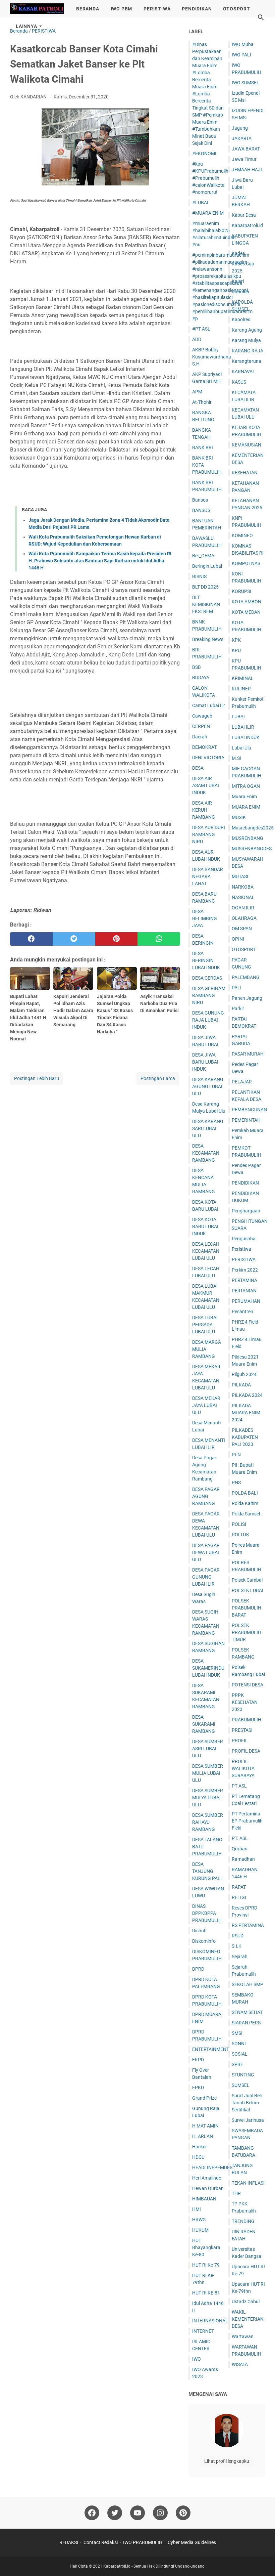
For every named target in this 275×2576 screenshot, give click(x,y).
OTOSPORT (236, 9)
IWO (197, 2359)
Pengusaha (244, 1239)
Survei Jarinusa (248, 2120)
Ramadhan (243, 1859)
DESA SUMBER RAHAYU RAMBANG (208, 1822)
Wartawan (243, 2336)
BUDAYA (201, 678)
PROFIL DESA (246, 1751)
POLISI (239, 1524)
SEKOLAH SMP (248, 1984)
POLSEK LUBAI (248, 1590)
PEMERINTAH (246, 1120)
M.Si (236, 758)
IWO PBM (122, 9)
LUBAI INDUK (246, 737)
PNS (236, 1483)
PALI (237, 988)
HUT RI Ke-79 (206, 2265)
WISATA (240, 2364)
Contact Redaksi (101, 2542)
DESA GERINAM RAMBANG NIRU (209, 995)
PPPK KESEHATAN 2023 (245, 1702)
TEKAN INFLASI (248, 2183)
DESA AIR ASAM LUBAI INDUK (206, 785)
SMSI (237, 2033)
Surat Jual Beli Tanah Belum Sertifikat (247, 2103)
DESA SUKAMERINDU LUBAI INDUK (208, 1668)
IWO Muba (243, 44)
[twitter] (74, 939)
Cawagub (202, 716)
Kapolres (241, 319)
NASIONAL (243, 897)
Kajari (238, 281)
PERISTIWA (157, 9)
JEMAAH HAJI (247, 170)
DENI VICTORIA (208, 758)
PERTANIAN (244, 1291)
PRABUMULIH (246, 1720)
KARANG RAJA (248, 351)
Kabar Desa (244, 215)
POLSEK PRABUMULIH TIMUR (246, 1632)
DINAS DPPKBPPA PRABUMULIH (207, 1913)
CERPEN (201, 726)
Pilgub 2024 (244, 1374)
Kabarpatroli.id (247, 225)
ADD (197, 339)
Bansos (200, 500)
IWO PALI (241, 55)
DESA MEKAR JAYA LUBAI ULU (206, 1405)
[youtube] (137, 2513)
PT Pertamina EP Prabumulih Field (247, 1821)
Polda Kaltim (245, 1503)
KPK (236, 640)
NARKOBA (243, 887)
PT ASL (239, 1786)
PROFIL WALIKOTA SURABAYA (243, 1768)
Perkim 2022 (245, 1270)
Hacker (200, 2147)
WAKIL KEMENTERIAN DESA (248, 2319)
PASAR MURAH (248, 1054)
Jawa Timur (244, 159)
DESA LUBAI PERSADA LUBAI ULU (205, 1325)
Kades (238, 253)
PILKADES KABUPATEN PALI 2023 (245, 1437)
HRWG (199, 2220)
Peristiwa (241, 1249)
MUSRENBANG (248, 838)
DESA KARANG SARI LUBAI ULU (208, 1128)
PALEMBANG (246, 977)
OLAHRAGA (244, 918)
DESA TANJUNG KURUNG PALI (207, 1871)
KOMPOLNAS (246, 563)
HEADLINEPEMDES (212, 2167)
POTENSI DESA (248, 1685)
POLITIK (240, 1535)
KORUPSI (241, 591)
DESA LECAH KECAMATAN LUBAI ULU (206, 1251)
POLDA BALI (245, 1493)
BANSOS (201, 510)
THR (236, 2193)
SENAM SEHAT (247, 2012)
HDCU (198, 2157)
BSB (197, 667)
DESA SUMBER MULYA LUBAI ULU (208, 1798)
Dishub (199, 1931)
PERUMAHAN (246, 1301)
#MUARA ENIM (208, 213)
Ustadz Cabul (246, 2302)
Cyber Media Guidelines (192, 2542)
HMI (197, 2209)
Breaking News (208, 639)
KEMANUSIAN (246, 445)
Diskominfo (204, 1941)
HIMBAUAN (204, 2199)
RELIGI (239, 1897)
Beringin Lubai (207, 566)
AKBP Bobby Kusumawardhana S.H (212, 357)
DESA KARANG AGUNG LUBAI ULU (208, 1086)
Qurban (240, 1849)
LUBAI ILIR (243, 727)
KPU (236, 650)
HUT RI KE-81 (206, 2293)
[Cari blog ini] (261, 17)
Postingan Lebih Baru (37, 1078)
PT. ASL (240, 1838)
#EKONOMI (204, 154)
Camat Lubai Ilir (209, 705)
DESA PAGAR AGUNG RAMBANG (206, 1496)
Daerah (200, 737)
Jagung (240, 128)
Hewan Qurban (208, 2188)
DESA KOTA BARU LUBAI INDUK (205, 1227)
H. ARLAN (203, 2136)
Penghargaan (246, 1211)
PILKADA (241, 1385)
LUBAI (238, 717)
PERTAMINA (244, 1280)
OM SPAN (242, 929)
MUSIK (239, 817)
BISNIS (199, 576)
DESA (198, 768)
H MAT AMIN (205, 2126)
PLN (236, 1455)
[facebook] (31, 939)
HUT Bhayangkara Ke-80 (206, 2247)
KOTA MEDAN (246, 612)
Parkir (238, 1008)
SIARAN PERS (246, 2023)
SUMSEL (241, 2085)
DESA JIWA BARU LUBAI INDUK (205, 1062)
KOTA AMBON (246, 602)
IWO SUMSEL (245, 83)
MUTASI (240, 876)
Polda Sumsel (246, 1514)
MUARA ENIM (246, 807)
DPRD (198, 1969)
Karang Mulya (246, 340)
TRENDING (243, 2221)
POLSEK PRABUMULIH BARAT (246, 1608)
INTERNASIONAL (210, 2321)
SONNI (239, 2044)
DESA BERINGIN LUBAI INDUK (206, 960)
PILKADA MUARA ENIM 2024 (246, 1413)
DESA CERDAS (207, 978)
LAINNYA (26, 26)
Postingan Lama (158, 1078)
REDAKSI (69, 2542)
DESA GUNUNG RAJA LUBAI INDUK (208, 1020)
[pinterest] (117, 939)
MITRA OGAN (246, 786)
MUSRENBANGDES (252, 849)
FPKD (198, 2088)
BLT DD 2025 (205, 587)
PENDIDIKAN (197, 9)
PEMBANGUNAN (249, 1110)
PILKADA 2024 (247, 1395)
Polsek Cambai (247, 1580)
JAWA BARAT (246, 149)
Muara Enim (244, 797)
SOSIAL (240, 2054)
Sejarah (240, 1957)
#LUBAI (200, 203)
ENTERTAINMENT (211, 2049)
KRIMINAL (243, 678)
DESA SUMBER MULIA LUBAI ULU (208, 1773)
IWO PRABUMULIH (143, 2542)
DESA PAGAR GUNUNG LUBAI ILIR (206, 1577)
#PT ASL (201, 329)
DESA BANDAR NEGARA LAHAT (208, 876)
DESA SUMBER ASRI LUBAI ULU (208, 1749)
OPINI (238, 939)
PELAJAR (242, 1082)
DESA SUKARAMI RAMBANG (204, 1724)
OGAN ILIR (243, 908)
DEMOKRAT (204, 747)
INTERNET (203, 2331)
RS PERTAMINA (248, 1925)
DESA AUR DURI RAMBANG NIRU (209, 834)
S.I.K (237, 1946)
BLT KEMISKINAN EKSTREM (206, 604)
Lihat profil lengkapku (227, 2461)
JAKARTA (242, 138)
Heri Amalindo (207, 2178)
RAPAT (239, 1887)
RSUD (238, 1936)
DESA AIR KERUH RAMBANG (204, 810)
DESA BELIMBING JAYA (205, 918)
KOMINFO (242, 535)
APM (197, 392)
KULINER (241, 689)
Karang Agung (247, 330)
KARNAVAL (243, 372)
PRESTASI (242, 1730)
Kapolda (240, 292)
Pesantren (242, 1312)
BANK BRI (203, 447)
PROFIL (240, 1741)
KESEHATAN (245, 473)
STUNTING (243, 2075)
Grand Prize (204, 2098)
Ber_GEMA (203, 556)
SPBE (237, 2064)
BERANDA (88, 9)
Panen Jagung (247, 998)
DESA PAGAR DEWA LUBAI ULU (206, 1552)
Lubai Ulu (241, 748)
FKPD (198, 2060)
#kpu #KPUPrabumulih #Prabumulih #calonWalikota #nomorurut (210, 178)
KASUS (239, 382)
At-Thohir (202, 402)
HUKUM (200, 2230)
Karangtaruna (246, 361)
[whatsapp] (159, 939)
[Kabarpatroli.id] (37, 9)
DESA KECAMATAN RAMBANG (206, 1153)
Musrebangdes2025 (253, 828)
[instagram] (160, 2513)
